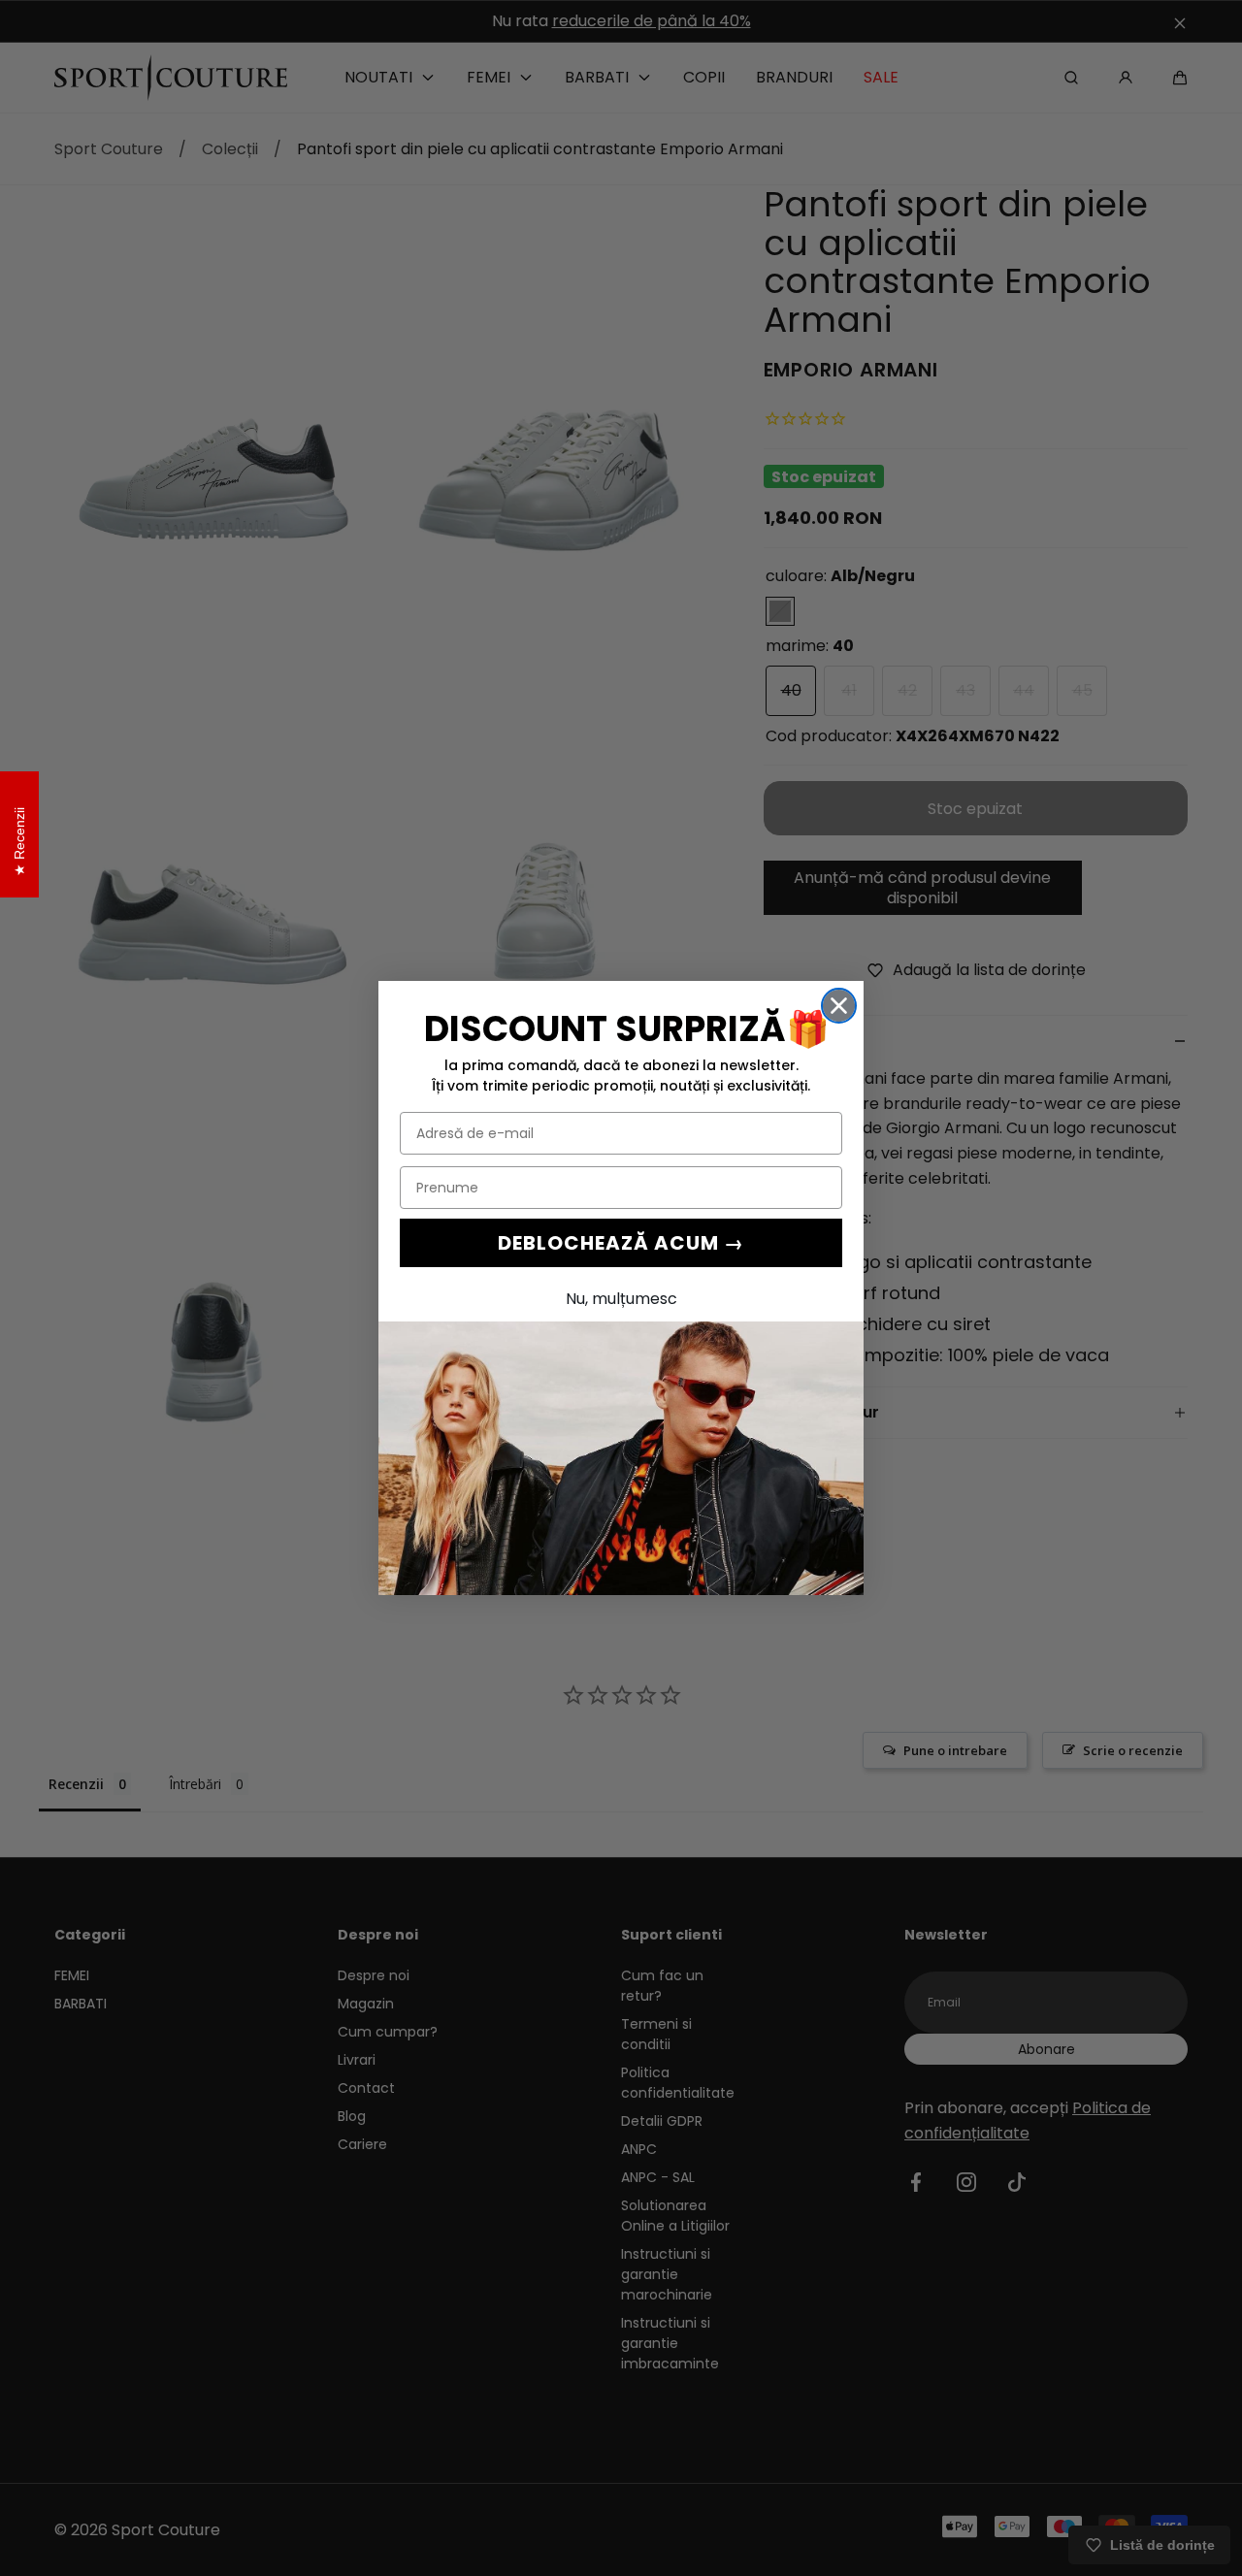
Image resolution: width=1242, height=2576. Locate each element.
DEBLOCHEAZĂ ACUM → (621, 1243)
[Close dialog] (839, 1006)
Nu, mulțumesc (621, 1299)
